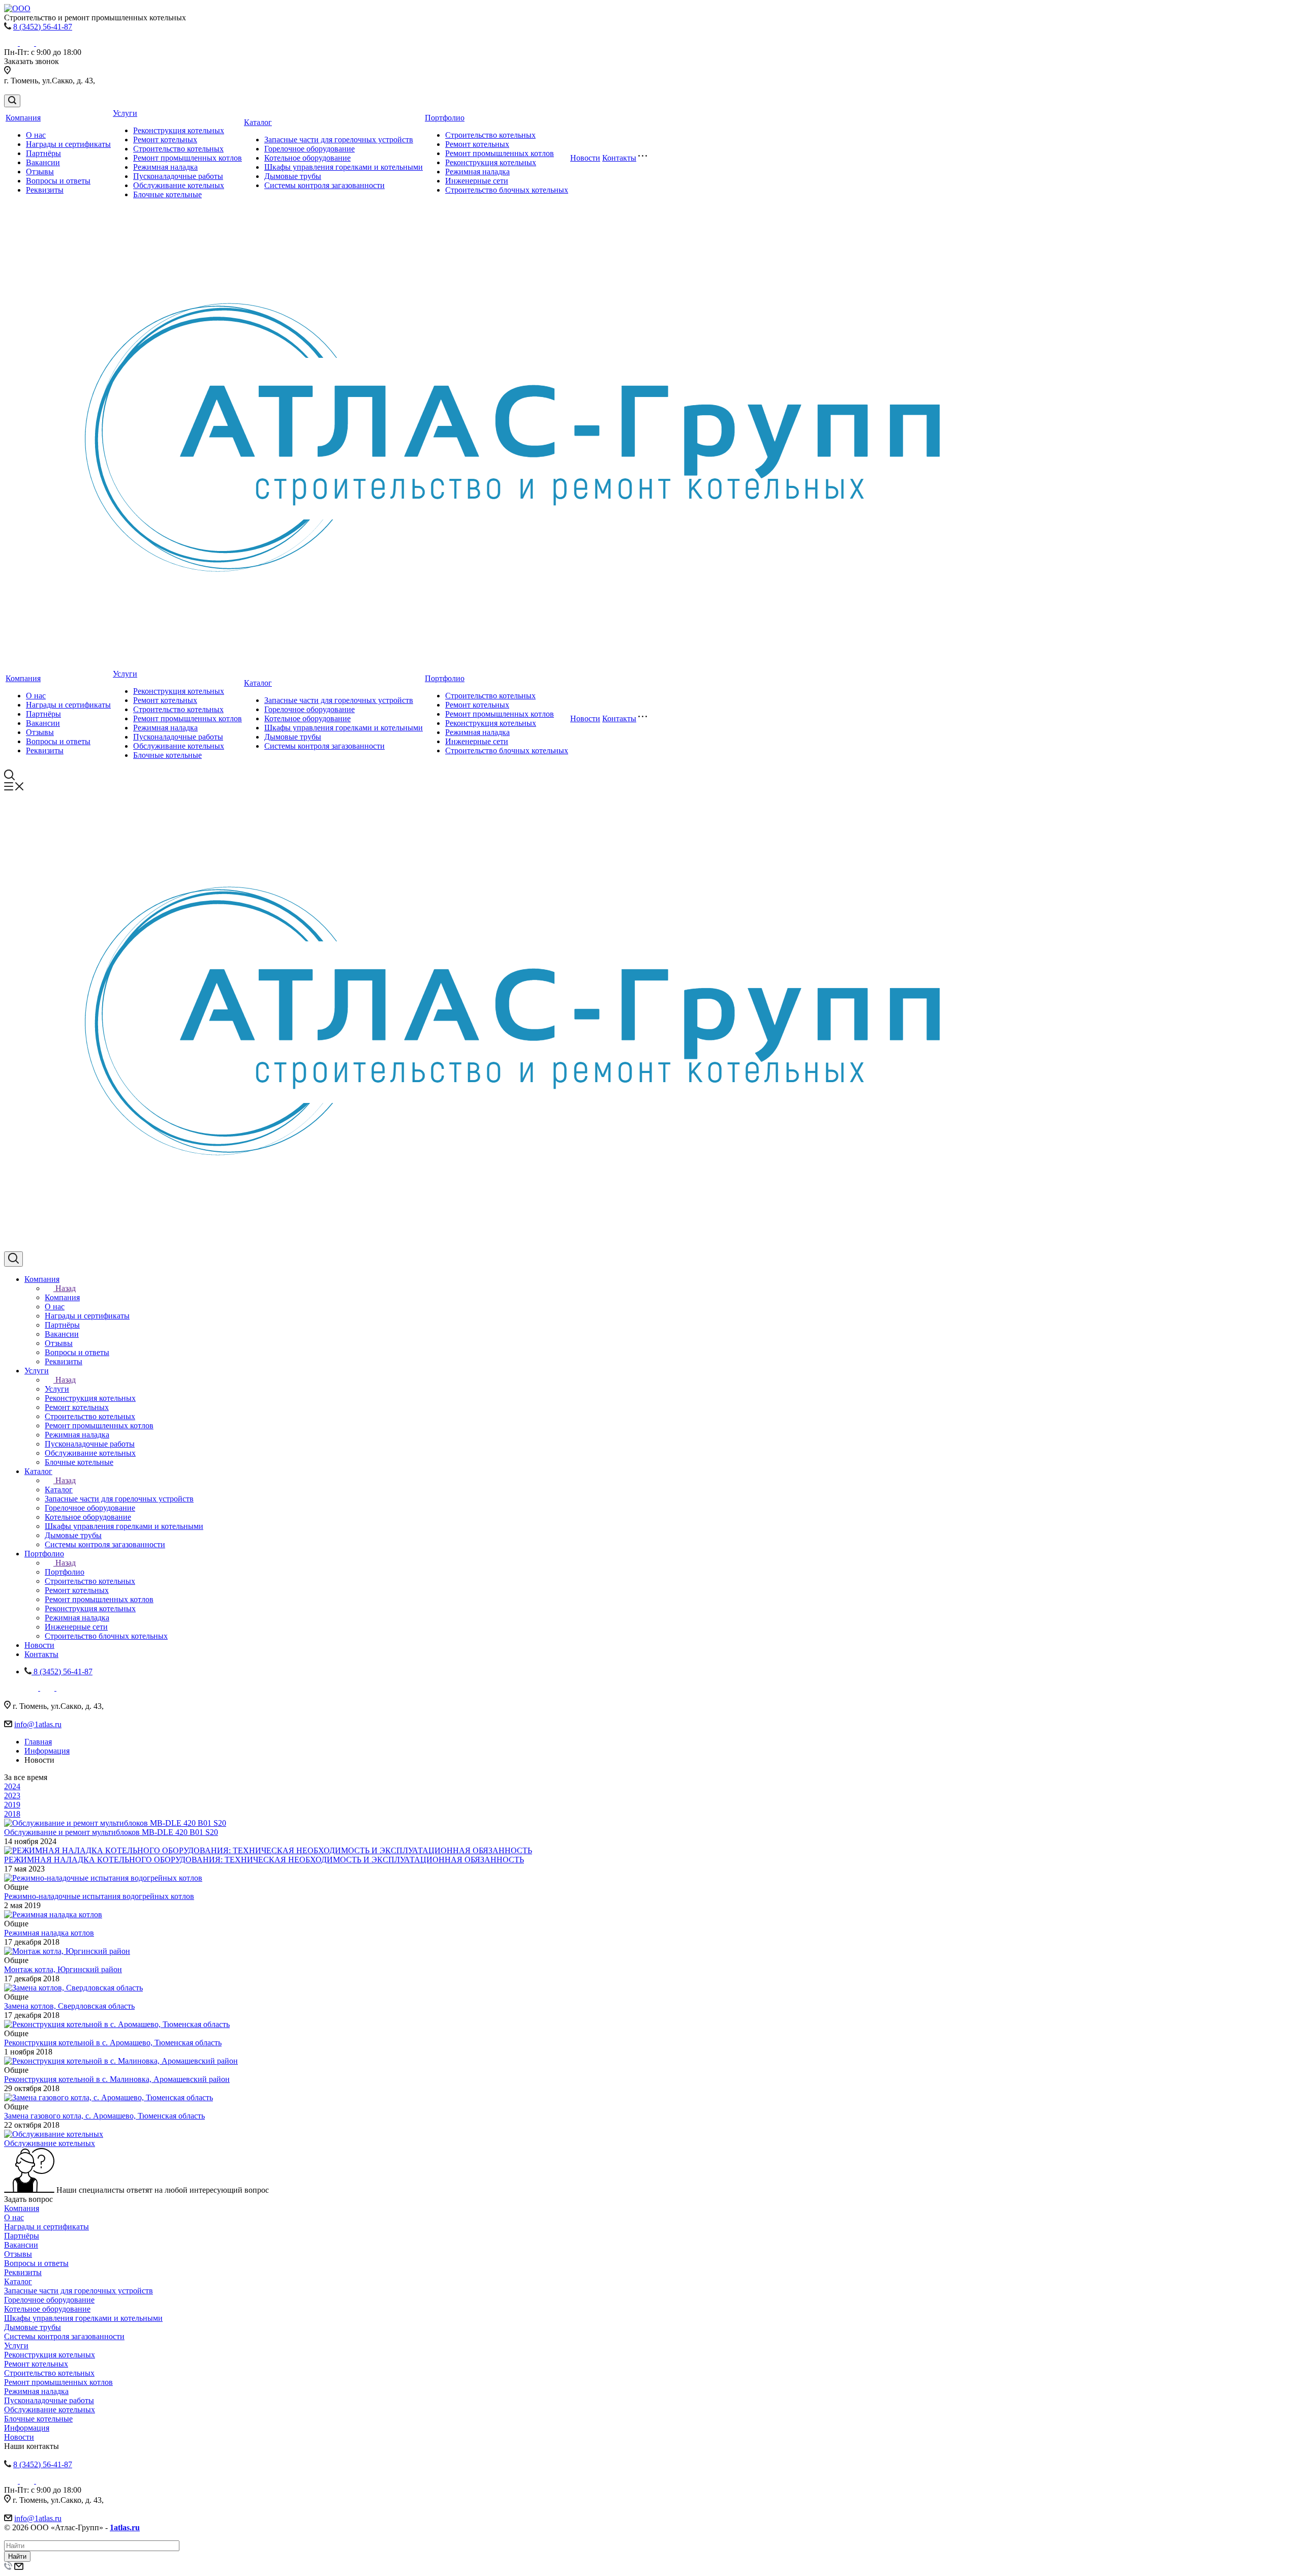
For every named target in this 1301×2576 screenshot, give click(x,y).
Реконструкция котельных (179, 130)
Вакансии (43, 162)
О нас (36, 135)
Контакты (619, 158)
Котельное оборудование (307, 158)
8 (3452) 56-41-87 (43, 27)
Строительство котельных (178, 149)
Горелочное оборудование (309, 149)
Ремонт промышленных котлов (188, 158)
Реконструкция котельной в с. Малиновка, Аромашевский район (117, 2079)
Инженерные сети (477, 181)
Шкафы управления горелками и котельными (344, 167)
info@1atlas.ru (38, 1724)
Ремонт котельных (165, 140)
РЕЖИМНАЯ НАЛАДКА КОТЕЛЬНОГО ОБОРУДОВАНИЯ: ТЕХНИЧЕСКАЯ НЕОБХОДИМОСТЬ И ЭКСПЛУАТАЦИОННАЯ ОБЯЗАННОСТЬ (264, 1860)
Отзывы (40, 172)
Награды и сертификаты (68, 144)
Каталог (258, 122)
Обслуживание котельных (179, 185)
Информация (27, 2428)
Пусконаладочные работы (178, 176)
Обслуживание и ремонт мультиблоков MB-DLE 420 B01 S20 (111, 1832)
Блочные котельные (167, 194)
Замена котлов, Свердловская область (69, 2006)
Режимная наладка (165, 167)
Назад (66, 1288)
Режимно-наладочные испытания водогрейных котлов (99, 1896)
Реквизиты (45, 190)
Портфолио (445, 118)
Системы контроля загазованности (324, 185)
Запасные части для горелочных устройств (339, 140)
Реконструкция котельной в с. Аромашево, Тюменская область (113, 2043)
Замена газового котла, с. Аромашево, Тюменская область (104, 2116)
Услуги (125, 113)
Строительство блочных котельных (507, 190)
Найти (17, 2556)
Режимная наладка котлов (49, 1933)
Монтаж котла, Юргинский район (63, 1969)
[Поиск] (12, 101)
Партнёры (43, 153)
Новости (585, 158)
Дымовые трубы (293, 176)
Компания (23, 118)
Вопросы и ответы (58, 181)
